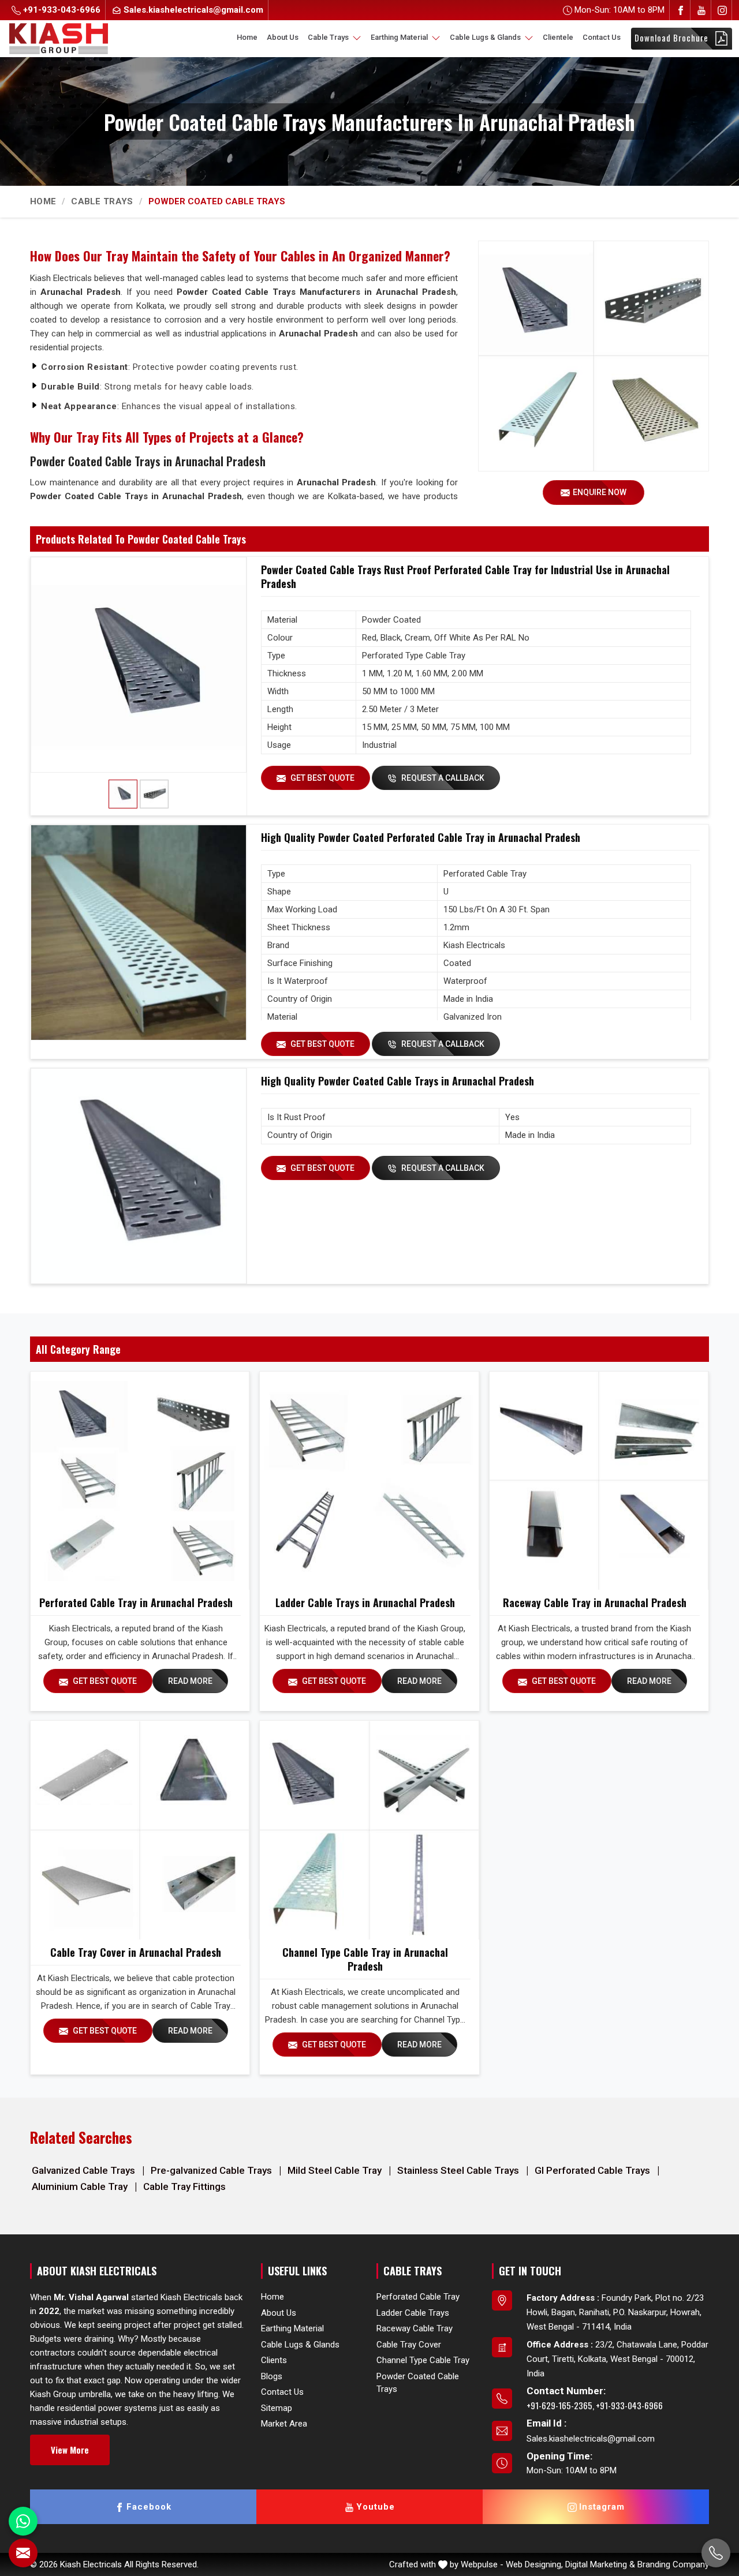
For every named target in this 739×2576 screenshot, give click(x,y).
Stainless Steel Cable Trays (459, 2170)
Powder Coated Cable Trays (418, 2383)
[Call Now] (716, 2553)
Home (247, 37)
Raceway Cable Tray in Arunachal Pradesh (595, 1602)
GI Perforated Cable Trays (594, 2170)
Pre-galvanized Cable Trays (212, 2170)
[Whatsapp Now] (23, 2521)
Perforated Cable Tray (418, 2297)
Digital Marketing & (600, 2564)
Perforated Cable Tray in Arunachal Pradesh (136, 1602)
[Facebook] (681, 10)
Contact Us (602, 37)
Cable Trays (329, 37)
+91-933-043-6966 (61, 10)
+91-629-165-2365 (559, 2405)
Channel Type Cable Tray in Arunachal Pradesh (365, 1959)
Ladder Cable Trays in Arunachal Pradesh (365, 1602)
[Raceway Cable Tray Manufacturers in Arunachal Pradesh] (599, 1481)
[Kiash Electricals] (59, 38)
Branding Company (673, 2564)
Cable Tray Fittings (184, 2186)
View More (70, 2450)
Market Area (284, 2424)
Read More (190, 1681)
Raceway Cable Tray (415, 2328)
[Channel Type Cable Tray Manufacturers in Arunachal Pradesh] (369, 1830)
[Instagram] (722, 10)
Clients (274, 2360)
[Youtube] (701, 10)
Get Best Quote (322, 778)
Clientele (558, 37)
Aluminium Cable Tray (81, 2186)
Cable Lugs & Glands (486, 37)
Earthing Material (400, 37)
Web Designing (533, 2564)
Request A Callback (442, 778)
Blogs (272, 2376)
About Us (283, 37)
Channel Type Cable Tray (423, 2360)
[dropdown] (357, 38)
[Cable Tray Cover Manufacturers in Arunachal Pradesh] (140, 1830)
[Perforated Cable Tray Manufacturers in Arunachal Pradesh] (140, 1481)
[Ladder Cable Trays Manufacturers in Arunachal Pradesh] (369, 1481)
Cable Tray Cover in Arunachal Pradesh (136, 1952)
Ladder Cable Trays (413, 2313)
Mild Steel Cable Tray (336, 2170)
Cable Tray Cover (409, 2345)
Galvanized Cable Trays (85, 2170)
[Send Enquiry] (23, 2553)
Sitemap (277, 2408)
